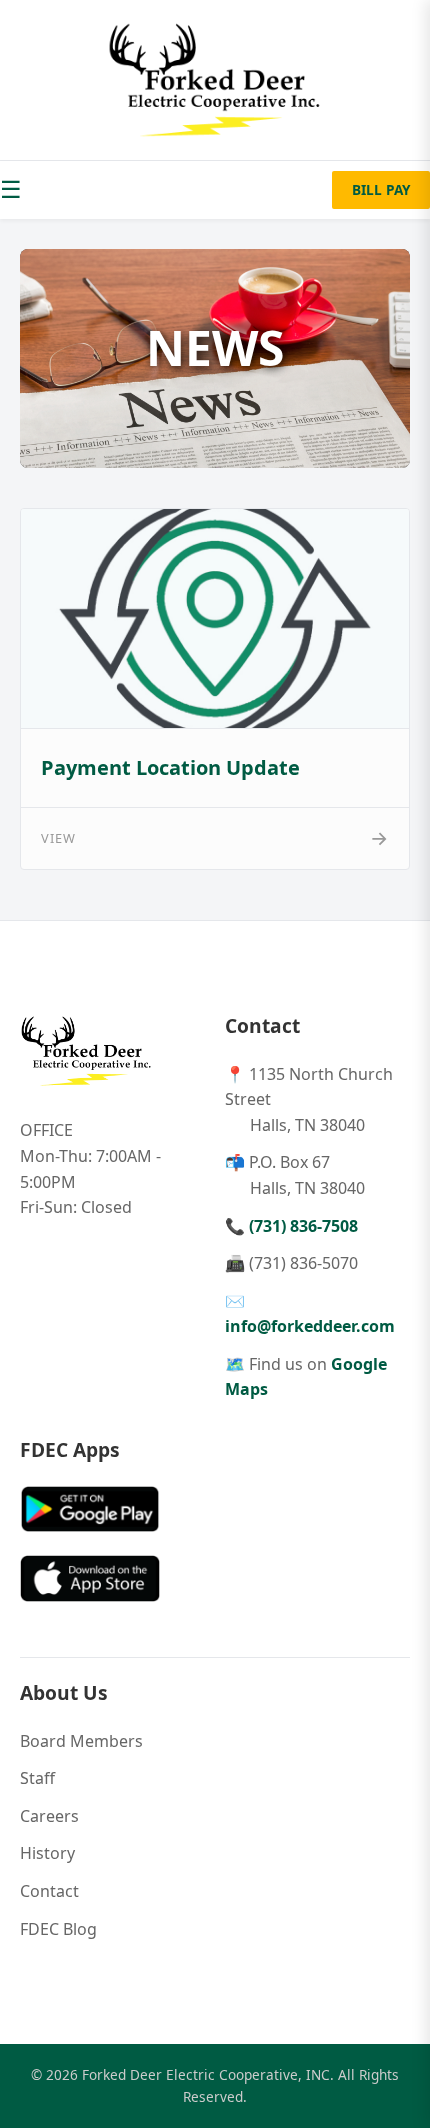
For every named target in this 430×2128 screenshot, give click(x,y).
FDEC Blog (58, 1929)
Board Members (81, 1741)
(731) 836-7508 (303, 1226)
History (47, 1853)
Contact (49, 1891)
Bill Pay (381, 189)
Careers (49, 1816)
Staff (37, 1778)
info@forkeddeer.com (310, 1326)
